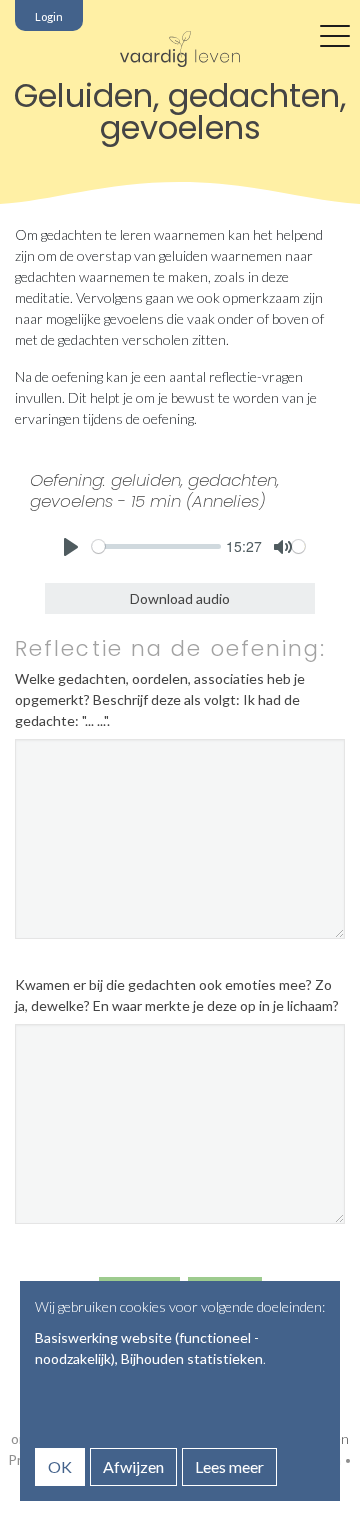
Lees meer (229, 1466)
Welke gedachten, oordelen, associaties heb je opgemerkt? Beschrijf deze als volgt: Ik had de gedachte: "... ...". (160, 699)
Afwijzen (133, 1466)
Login (49, 16)
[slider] (156, 546)
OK (60, 1466)
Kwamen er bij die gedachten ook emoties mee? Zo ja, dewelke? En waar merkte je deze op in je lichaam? (177, 995)
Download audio (180, 598)
